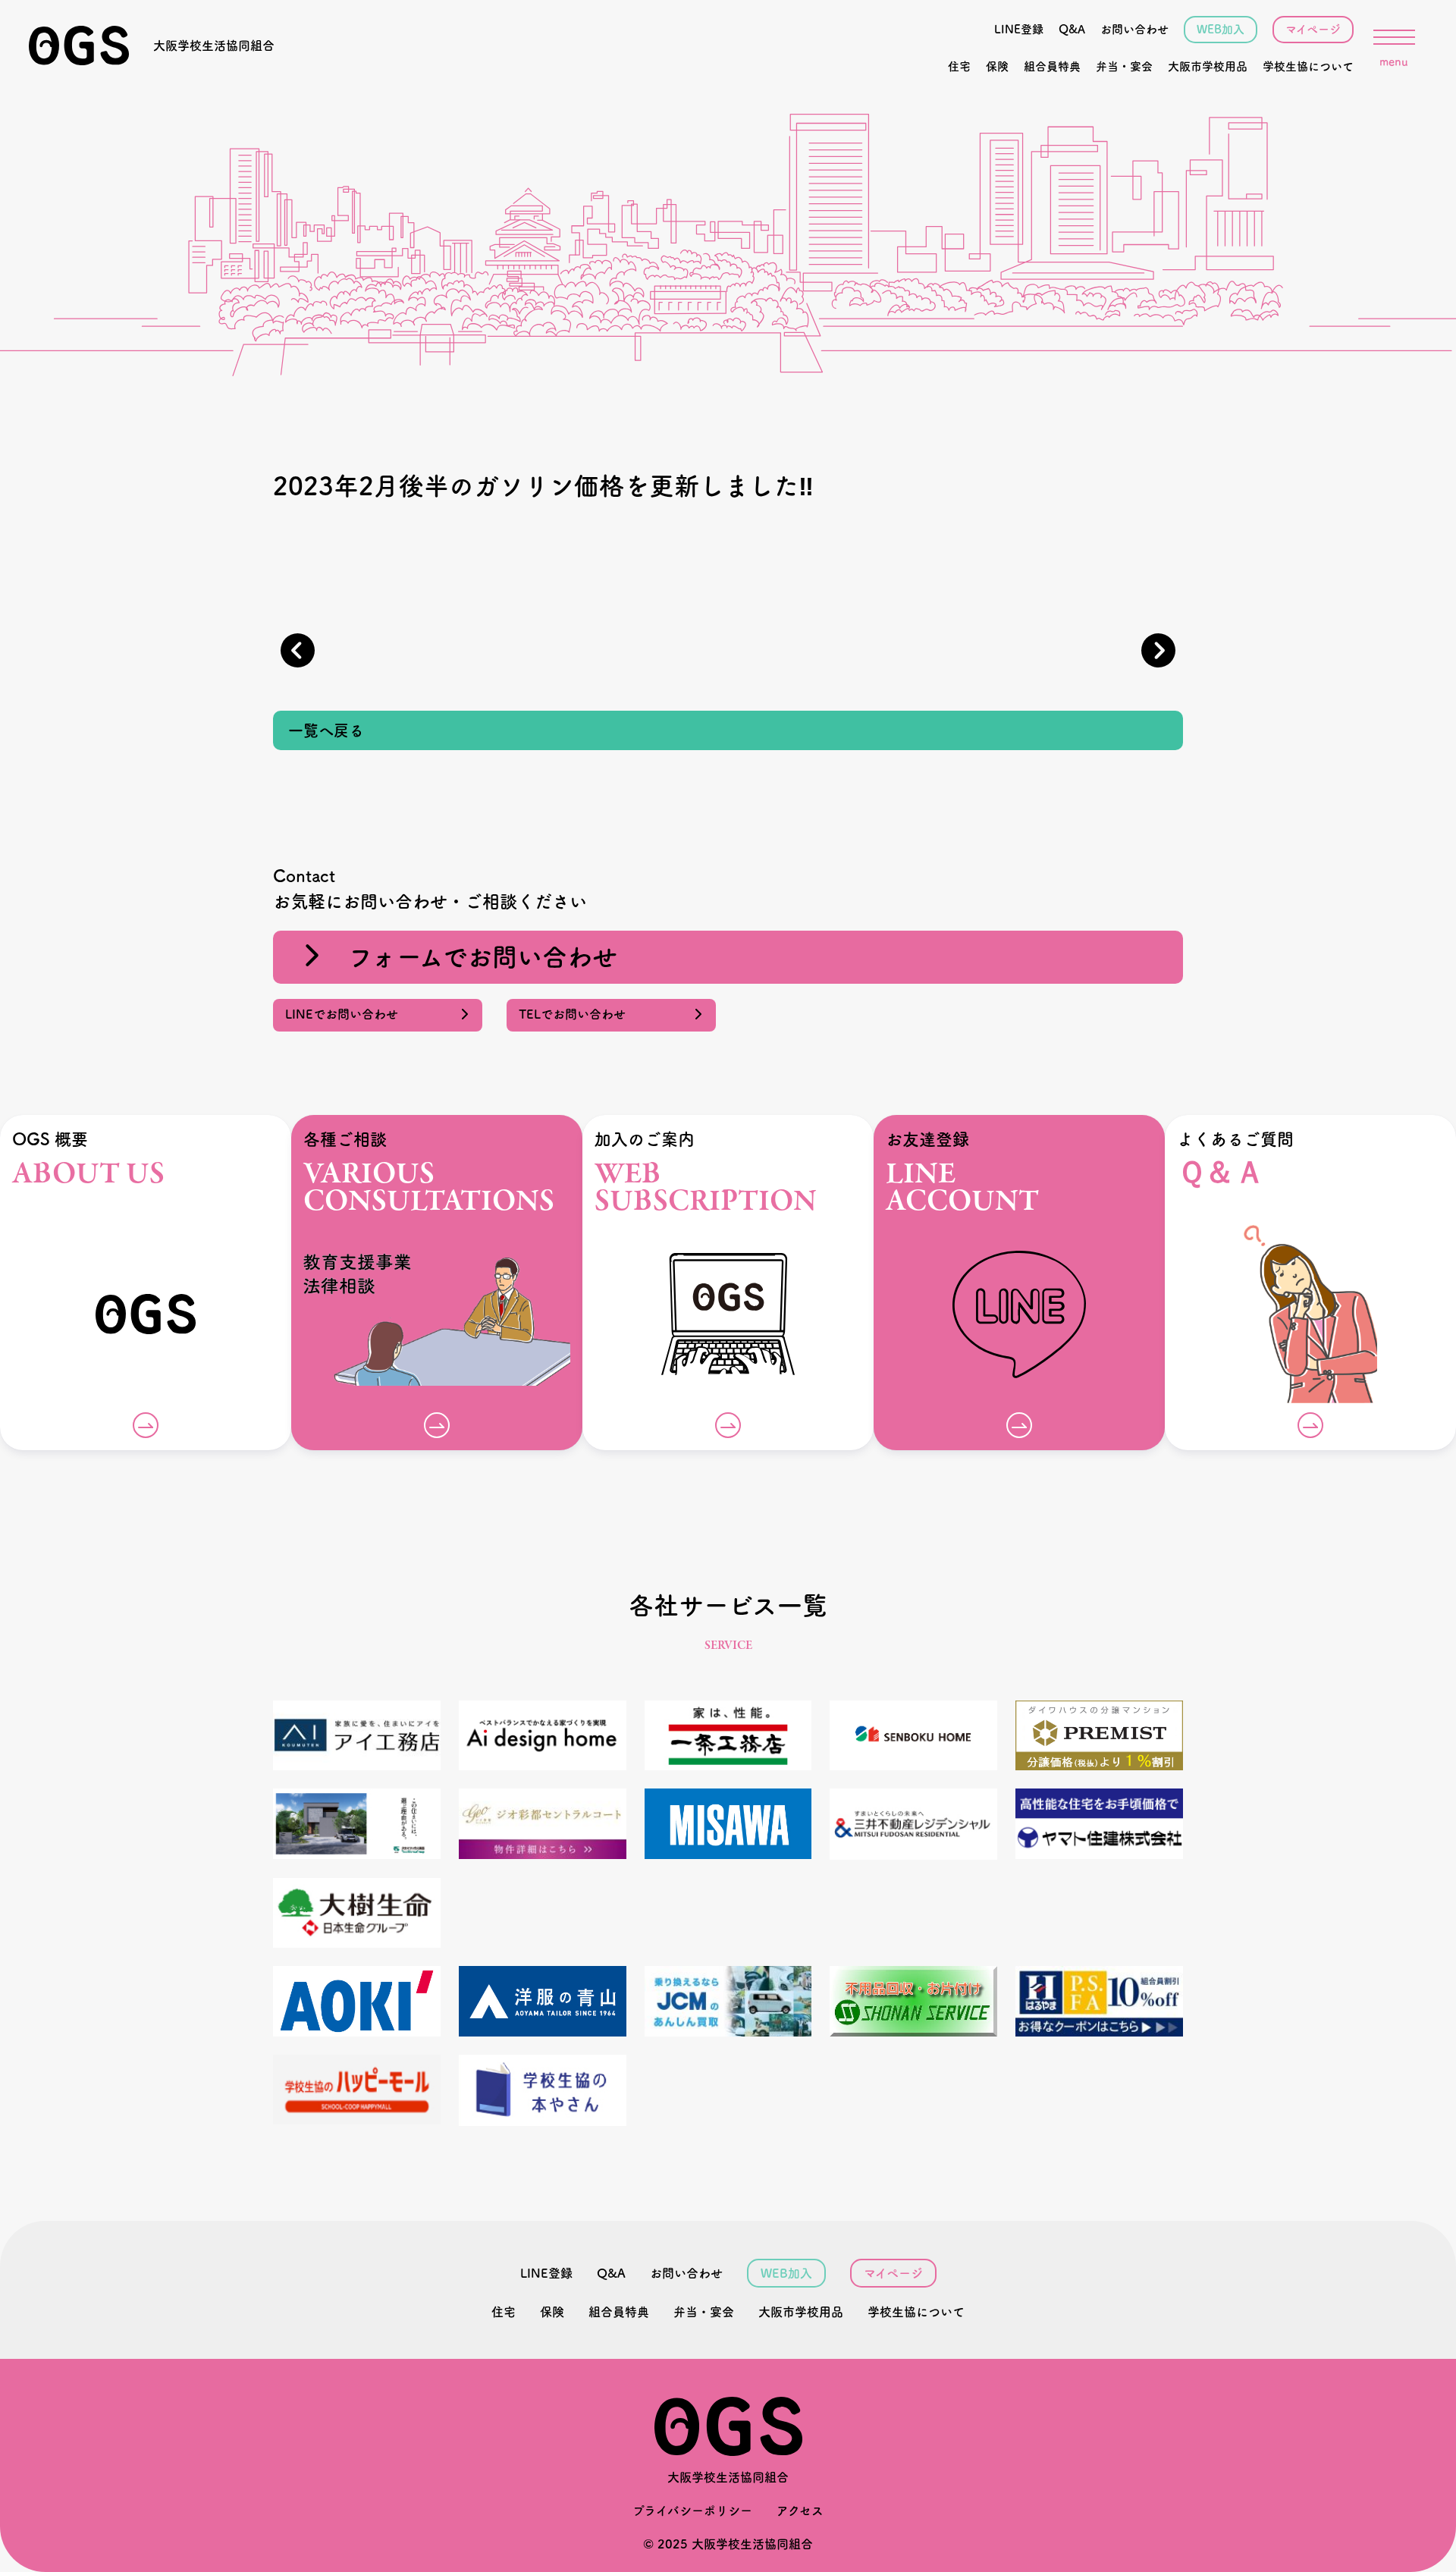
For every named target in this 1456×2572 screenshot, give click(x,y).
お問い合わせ (1134, 29)
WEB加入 (1221, 29)
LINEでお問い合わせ (348, 1014)
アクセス (800, 2511)
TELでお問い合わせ (578, 1014)
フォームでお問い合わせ (470, 957)
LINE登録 (1019, 29)
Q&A (1072, 29)
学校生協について (1308, 66)
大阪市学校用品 (1208, 66)
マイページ (1313, 29)
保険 (997, 66)
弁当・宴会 (1124, 66)
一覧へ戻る (326, 730)
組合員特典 (1052, 66)
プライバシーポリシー (692, 2511)
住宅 (959, 66)
